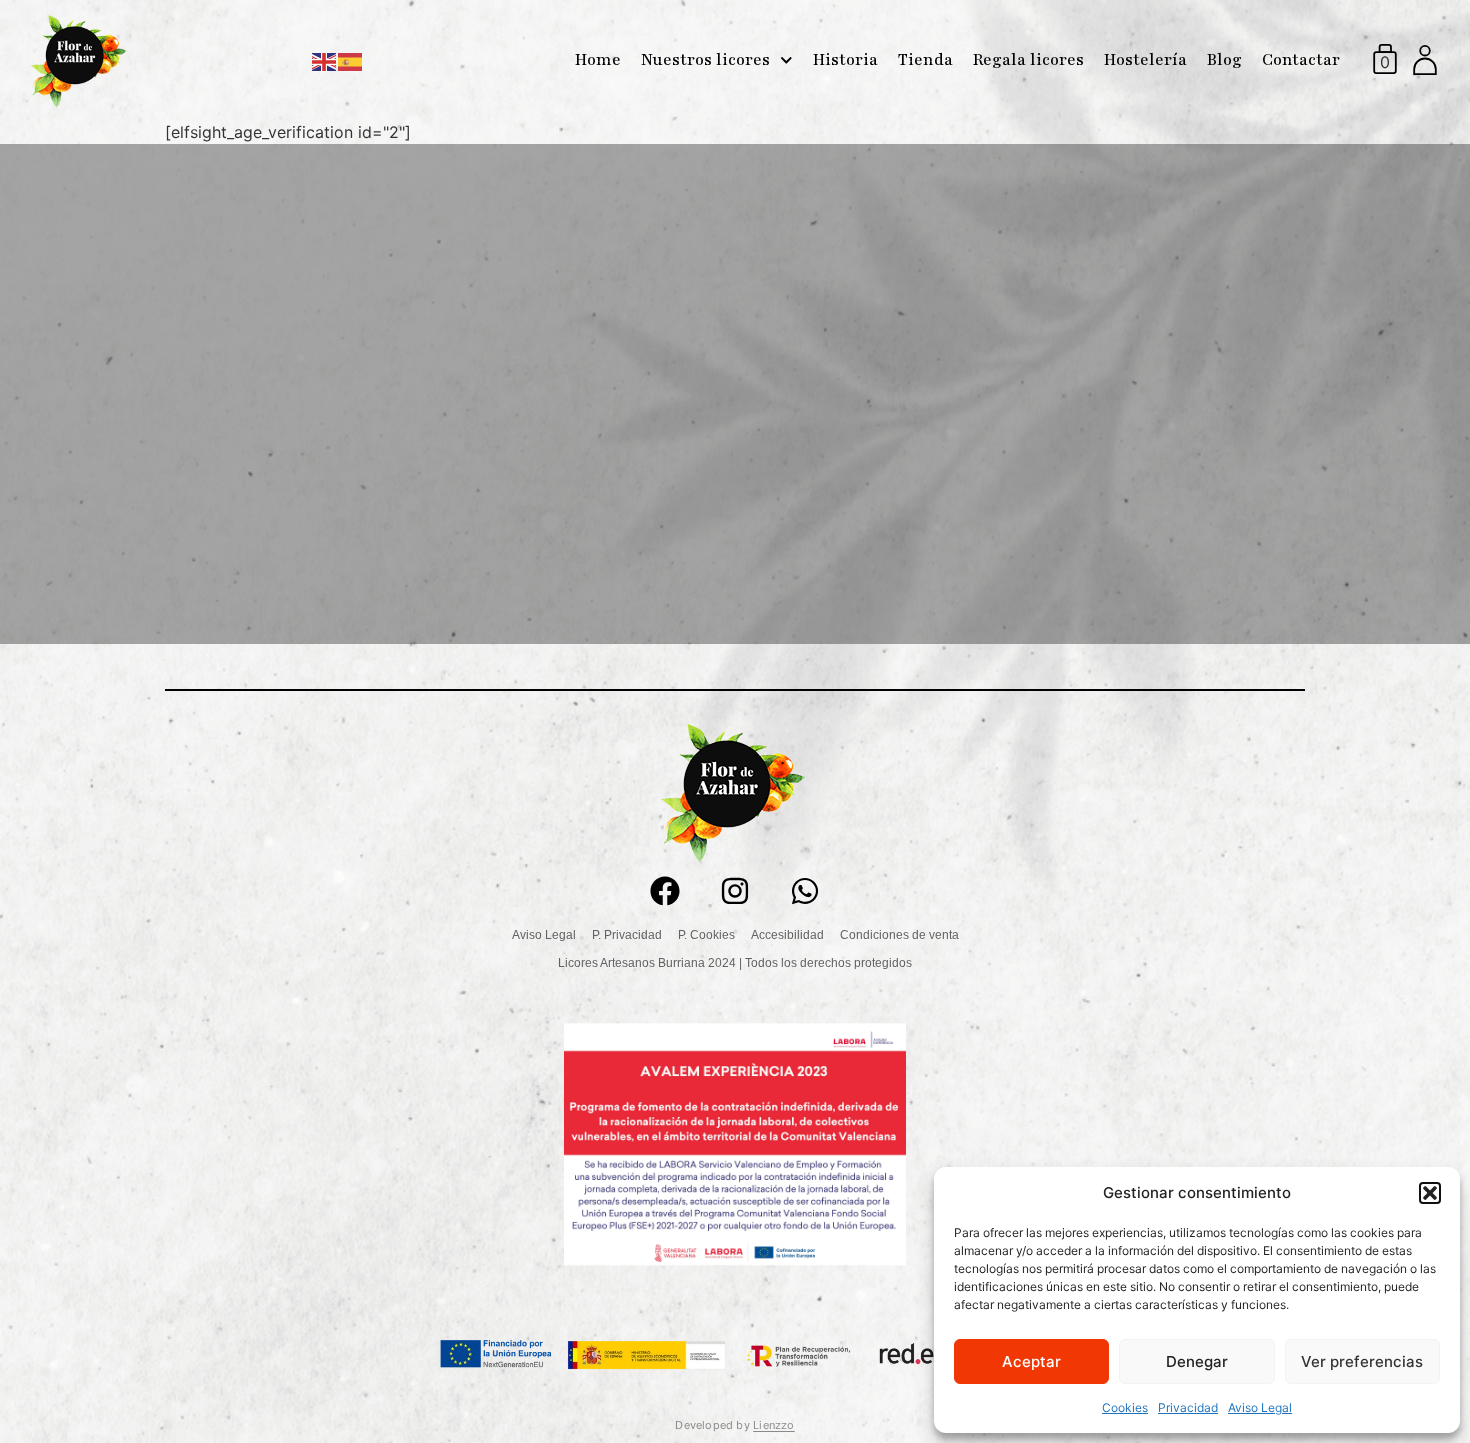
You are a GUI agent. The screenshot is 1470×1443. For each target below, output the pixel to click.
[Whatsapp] (805, 891)
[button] (1430, 1193)
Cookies (1125, 1407)
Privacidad (1188, 1407)
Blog (1224, 60)
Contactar (1301, 60)
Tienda (925, 60)
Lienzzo (774, 1425)
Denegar (1197, 1361)
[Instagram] (735, 891)
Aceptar (1031, 1361)
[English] (325, 60)
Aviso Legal (1260, 1407)
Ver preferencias (1362, 1361)
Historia (845, 60)
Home (598, 60)
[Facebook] (665, 891)
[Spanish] (351, 60)
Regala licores (1028, 60)
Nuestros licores (705, 60)
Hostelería (1145, 60)
